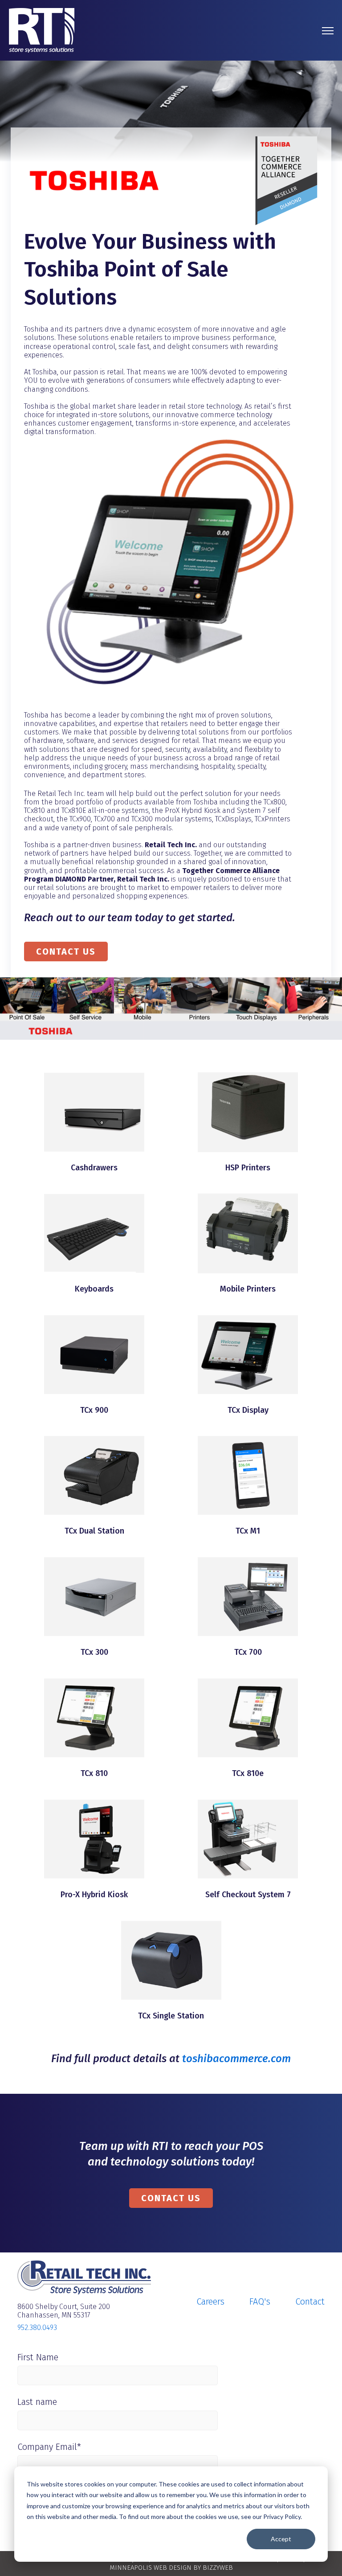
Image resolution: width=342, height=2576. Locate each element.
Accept (281, 2539)
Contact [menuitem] (310, 2301)
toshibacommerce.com (236, 2059)
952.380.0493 (37, 2328)
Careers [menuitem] (210, 2301)
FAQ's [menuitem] (260, 2301)
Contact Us (66, 952)
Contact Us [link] (171, 2198)
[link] (42, 30)
